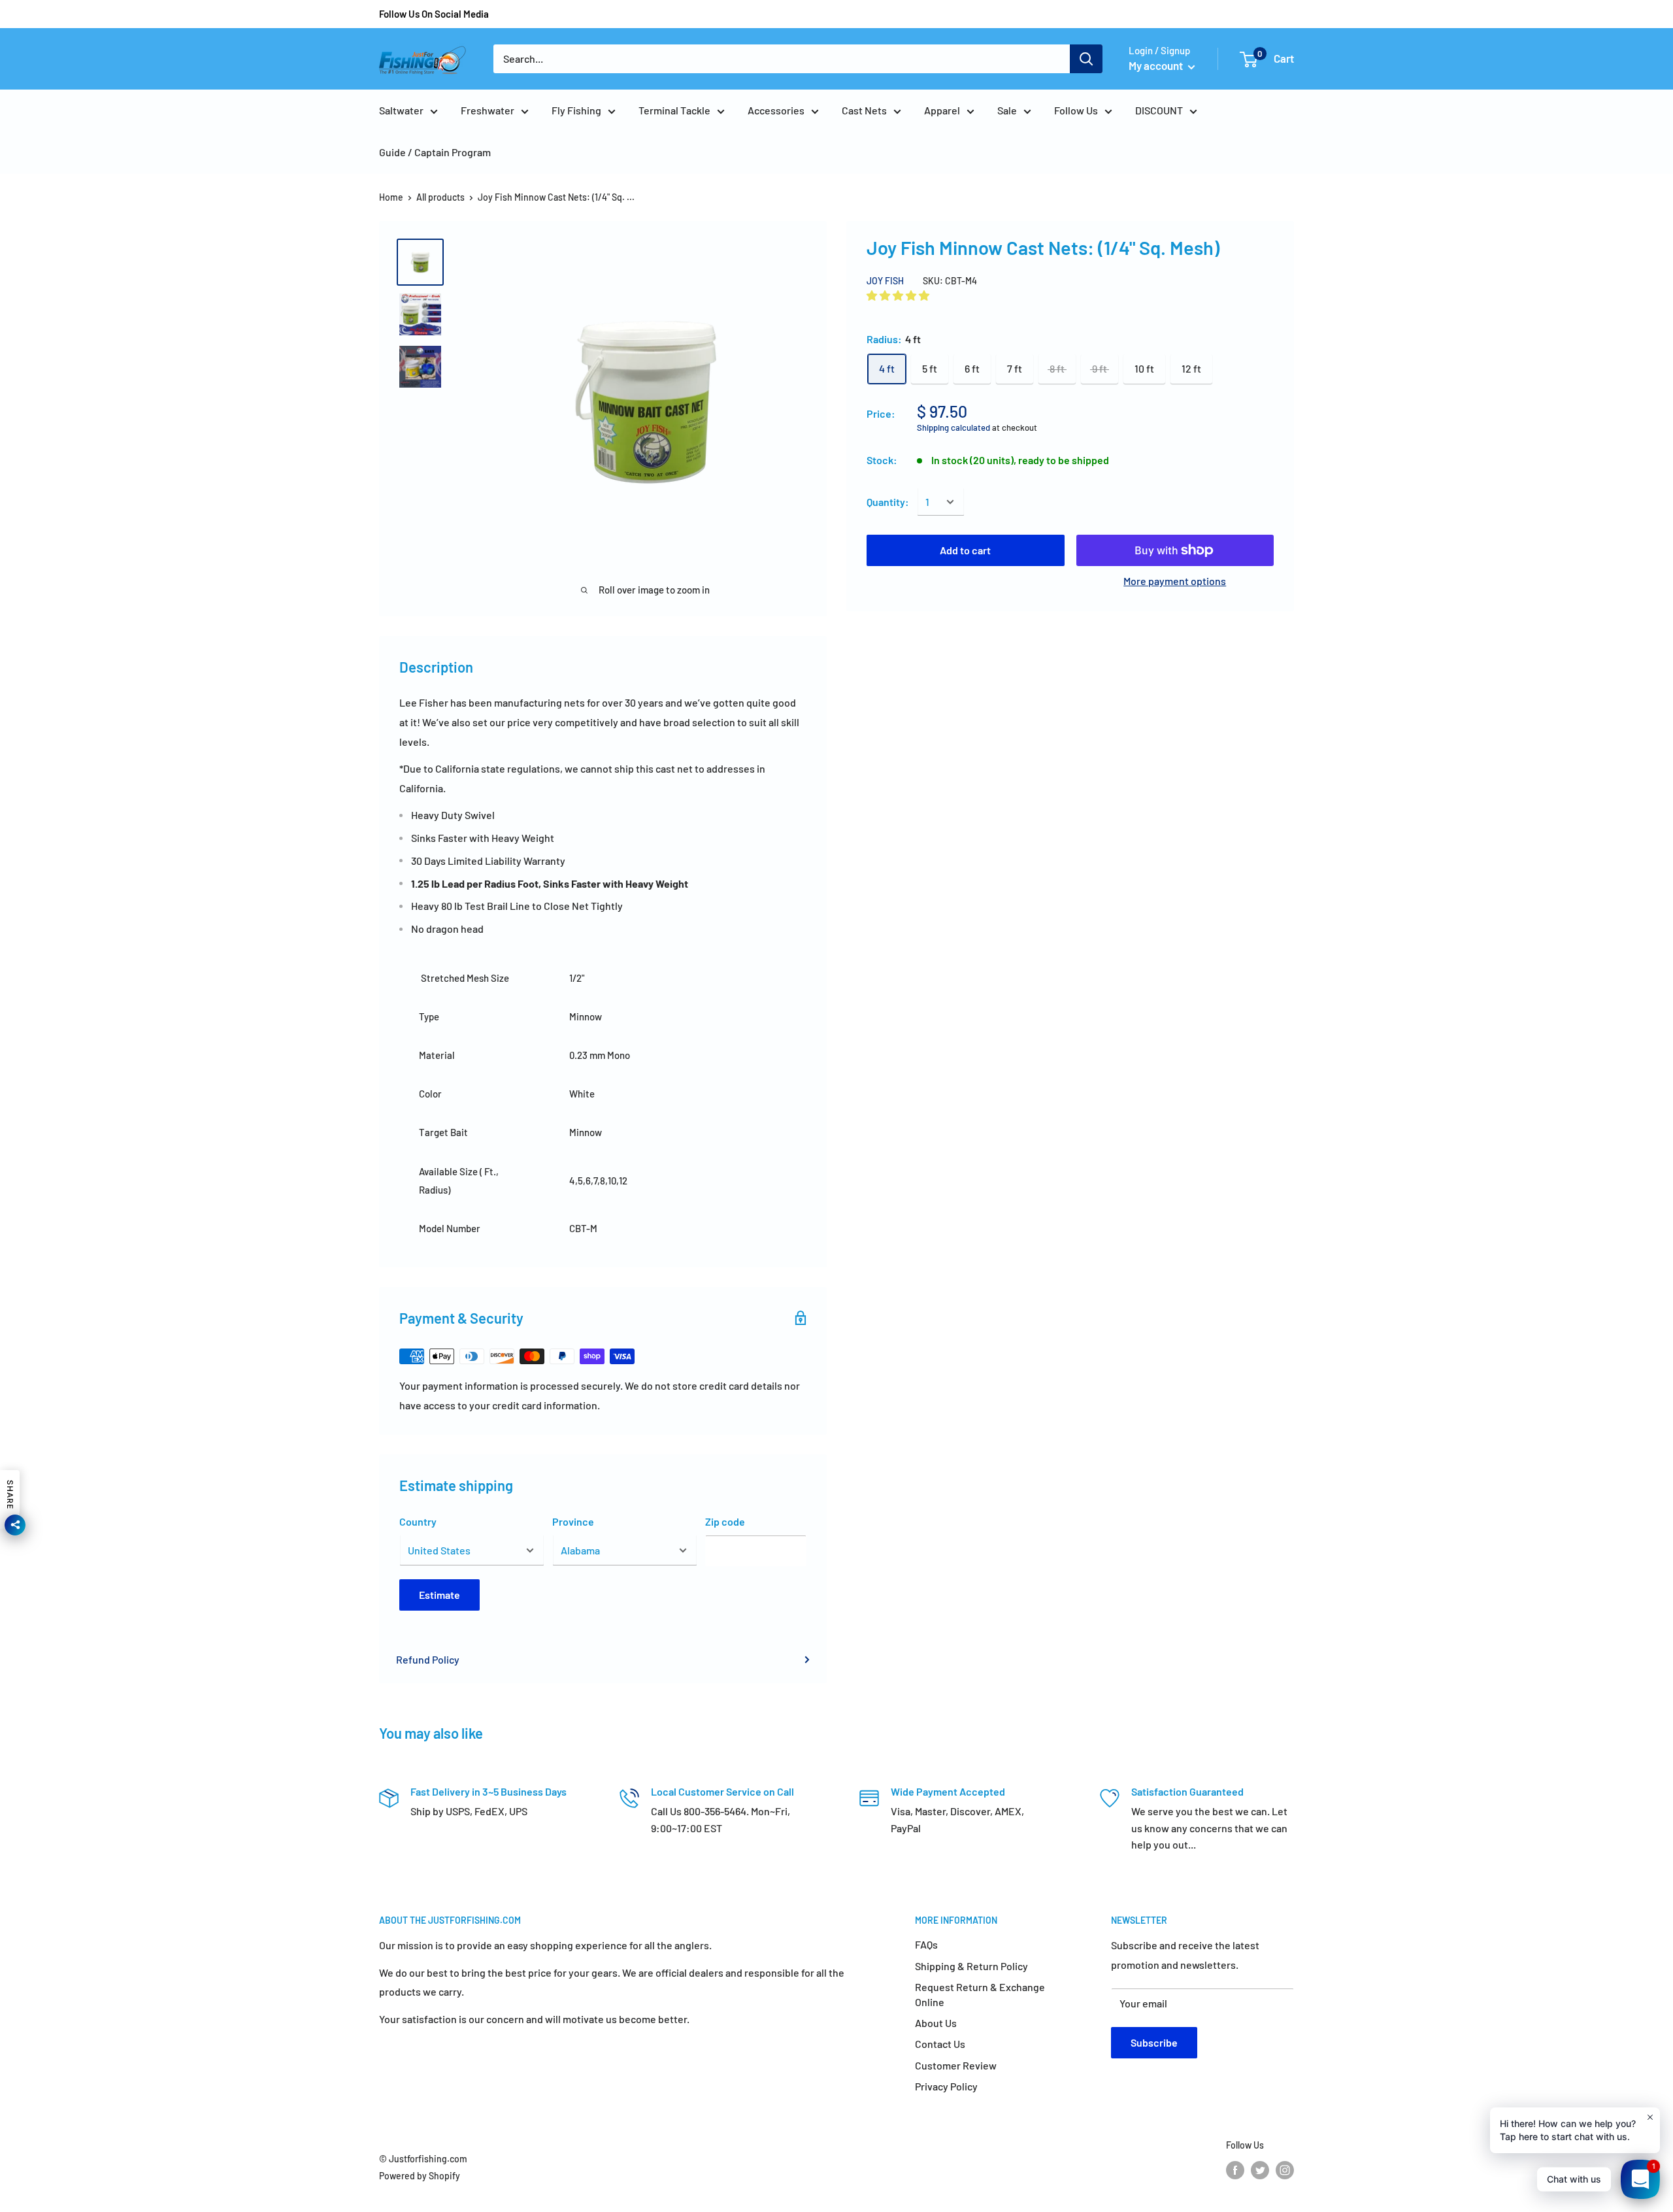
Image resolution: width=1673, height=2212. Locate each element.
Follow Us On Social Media (434, 14)
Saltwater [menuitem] (401, 110)
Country (418, 1521)
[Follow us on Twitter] (1260, 2170)
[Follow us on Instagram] (1285, 2170)
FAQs (926, 1944)
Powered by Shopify (420, 2176)
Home (391, 197)
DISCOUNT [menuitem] (1159, 110)
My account (1157, 65)
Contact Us (940, 2044)
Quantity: (888, 502)
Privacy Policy (946, 2086)
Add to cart (965, 550)
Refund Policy (428, 1659)
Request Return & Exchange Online (980, 1994)
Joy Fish (885, 280)
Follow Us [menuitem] (1076, 110)
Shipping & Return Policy (971, 1966)
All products (440, 197)
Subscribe (1154, 2042)
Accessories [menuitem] (776, 110)
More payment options (1175, 581)
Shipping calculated (953, 427)
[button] (899, 295)
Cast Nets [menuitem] (864, 110)
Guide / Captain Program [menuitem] (435, 152)
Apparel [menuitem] (942, 110)
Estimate (439, 1595)
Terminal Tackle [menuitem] (674, 110)
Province (573, 1521)
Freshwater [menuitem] (488, 110)
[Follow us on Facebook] (1235, 2170)
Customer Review (956, 2065)
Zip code (725, 1521)
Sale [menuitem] (1007, 110)
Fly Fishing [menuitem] (576, 110)
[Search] (1086, 59)
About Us (936, 2023)
